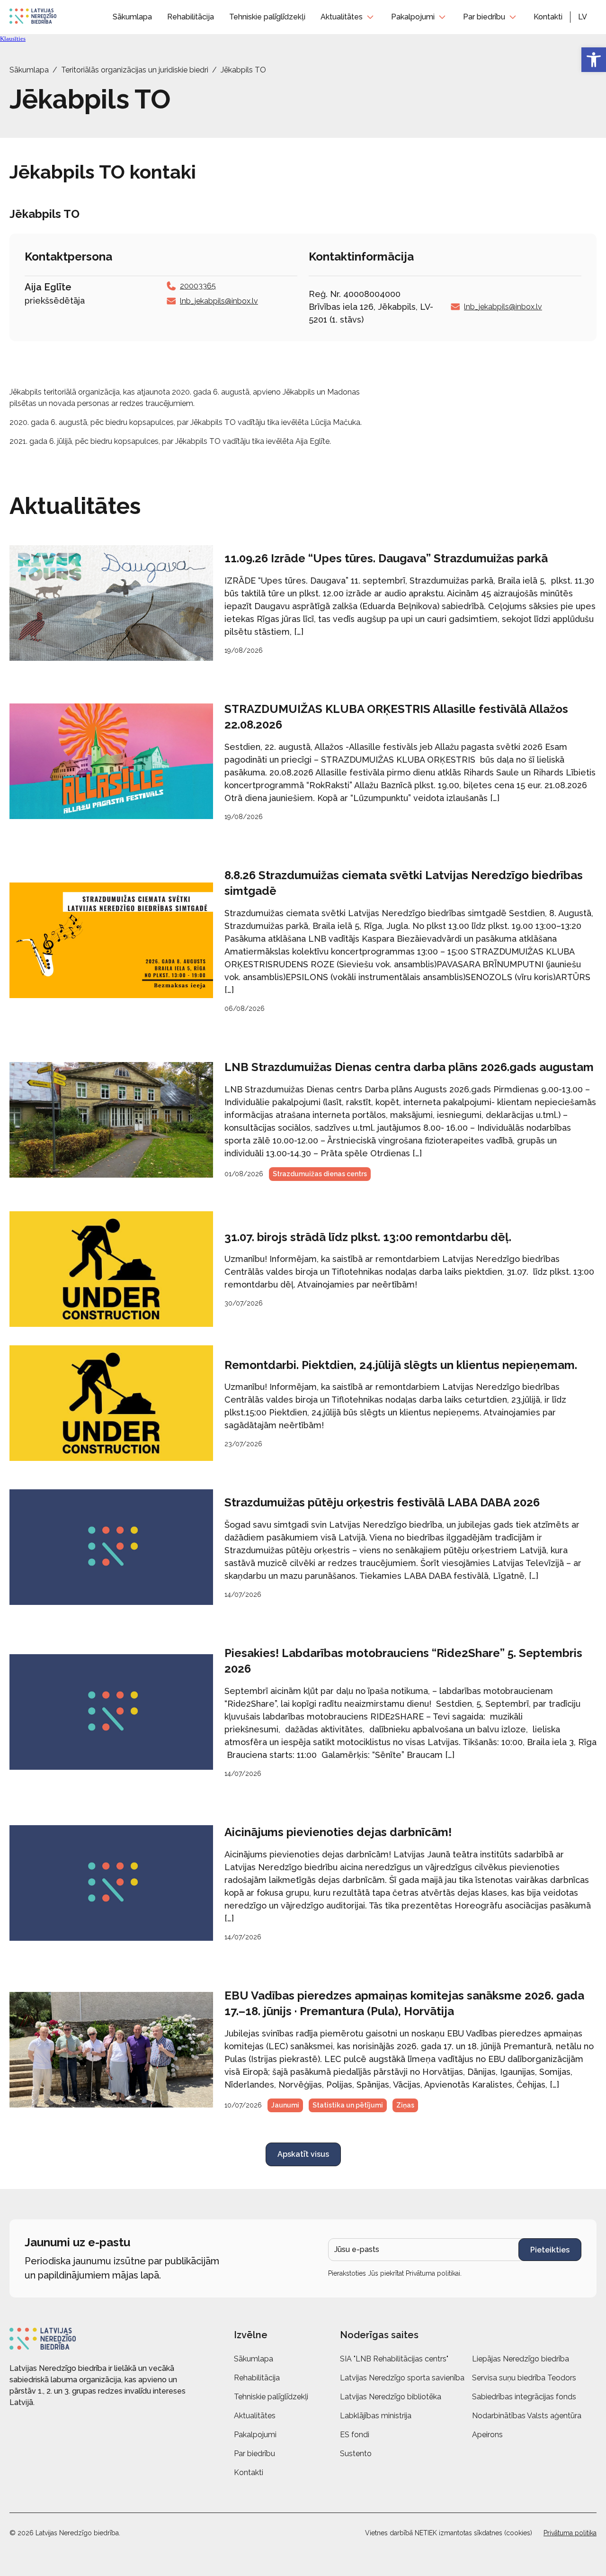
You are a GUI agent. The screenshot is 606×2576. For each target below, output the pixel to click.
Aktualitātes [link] (342, 17)
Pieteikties (550, 2250)
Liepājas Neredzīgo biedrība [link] (521, 2359)
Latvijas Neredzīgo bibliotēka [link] (391, 2397)
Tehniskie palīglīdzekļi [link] (267, 17)
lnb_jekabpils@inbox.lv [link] (219, 301)
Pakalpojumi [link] (413, 17)
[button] (587, 17)
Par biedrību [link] (484, 17)
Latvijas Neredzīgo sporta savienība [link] (402, 2378)
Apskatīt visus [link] (303, 2154)
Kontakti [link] (548, 17)
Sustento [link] (356, 2454)
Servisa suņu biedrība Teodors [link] (524, 2378)
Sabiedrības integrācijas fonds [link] (524, 2397)
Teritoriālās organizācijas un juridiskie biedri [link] (135, 70)
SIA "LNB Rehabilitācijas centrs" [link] (394, 2359)
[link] (594, 60)
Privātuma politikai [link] (433, 2273)
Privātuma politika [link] (570, 2533)
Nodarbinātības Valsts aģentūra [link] (527, 2416)
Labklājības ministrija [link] (376, 2416)
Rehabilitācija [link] (191, 17)
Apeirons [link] (487, 2435)
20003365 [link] (198, 286)
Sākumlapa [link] (132, 17)
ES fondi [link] (355, 2435)
